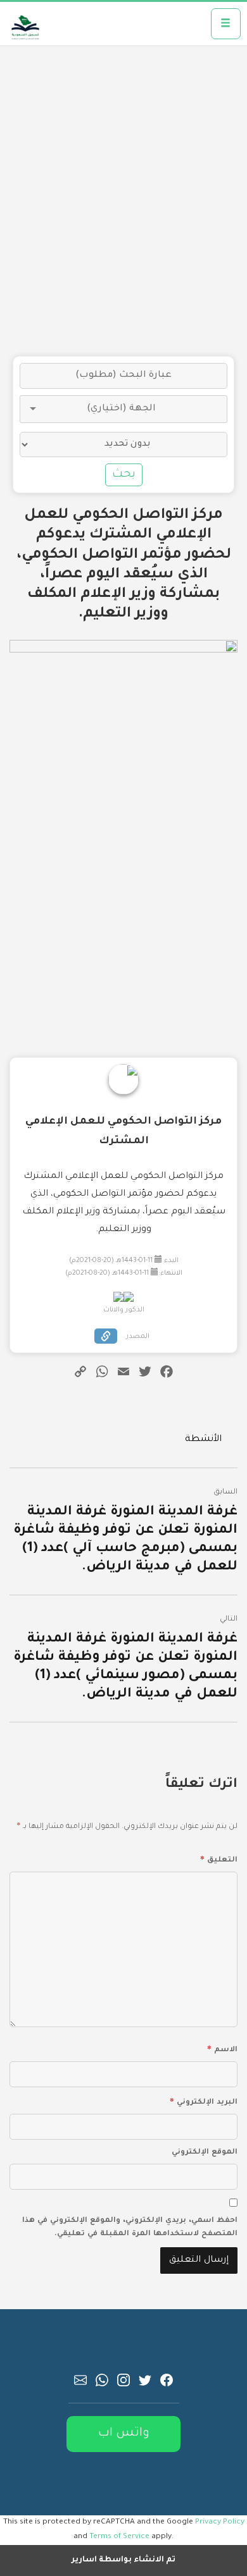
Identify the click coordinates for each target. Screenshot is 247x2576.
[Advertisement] (123, 201)
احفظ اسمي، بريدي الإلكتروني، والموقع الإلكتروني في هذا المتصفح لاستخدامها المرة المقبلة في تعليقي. (130, 2228)
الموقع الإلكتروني (205, 2153)
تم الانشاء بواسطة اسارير (123, 2560)
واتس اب (124, 2433)
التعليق (219, 1858)
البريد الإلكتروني (204, 2101)
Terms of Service (119, 2537)
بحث (124, 475)
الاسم (222, 2048)
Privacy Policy (220, 2522)
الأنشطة (203, 1440)
